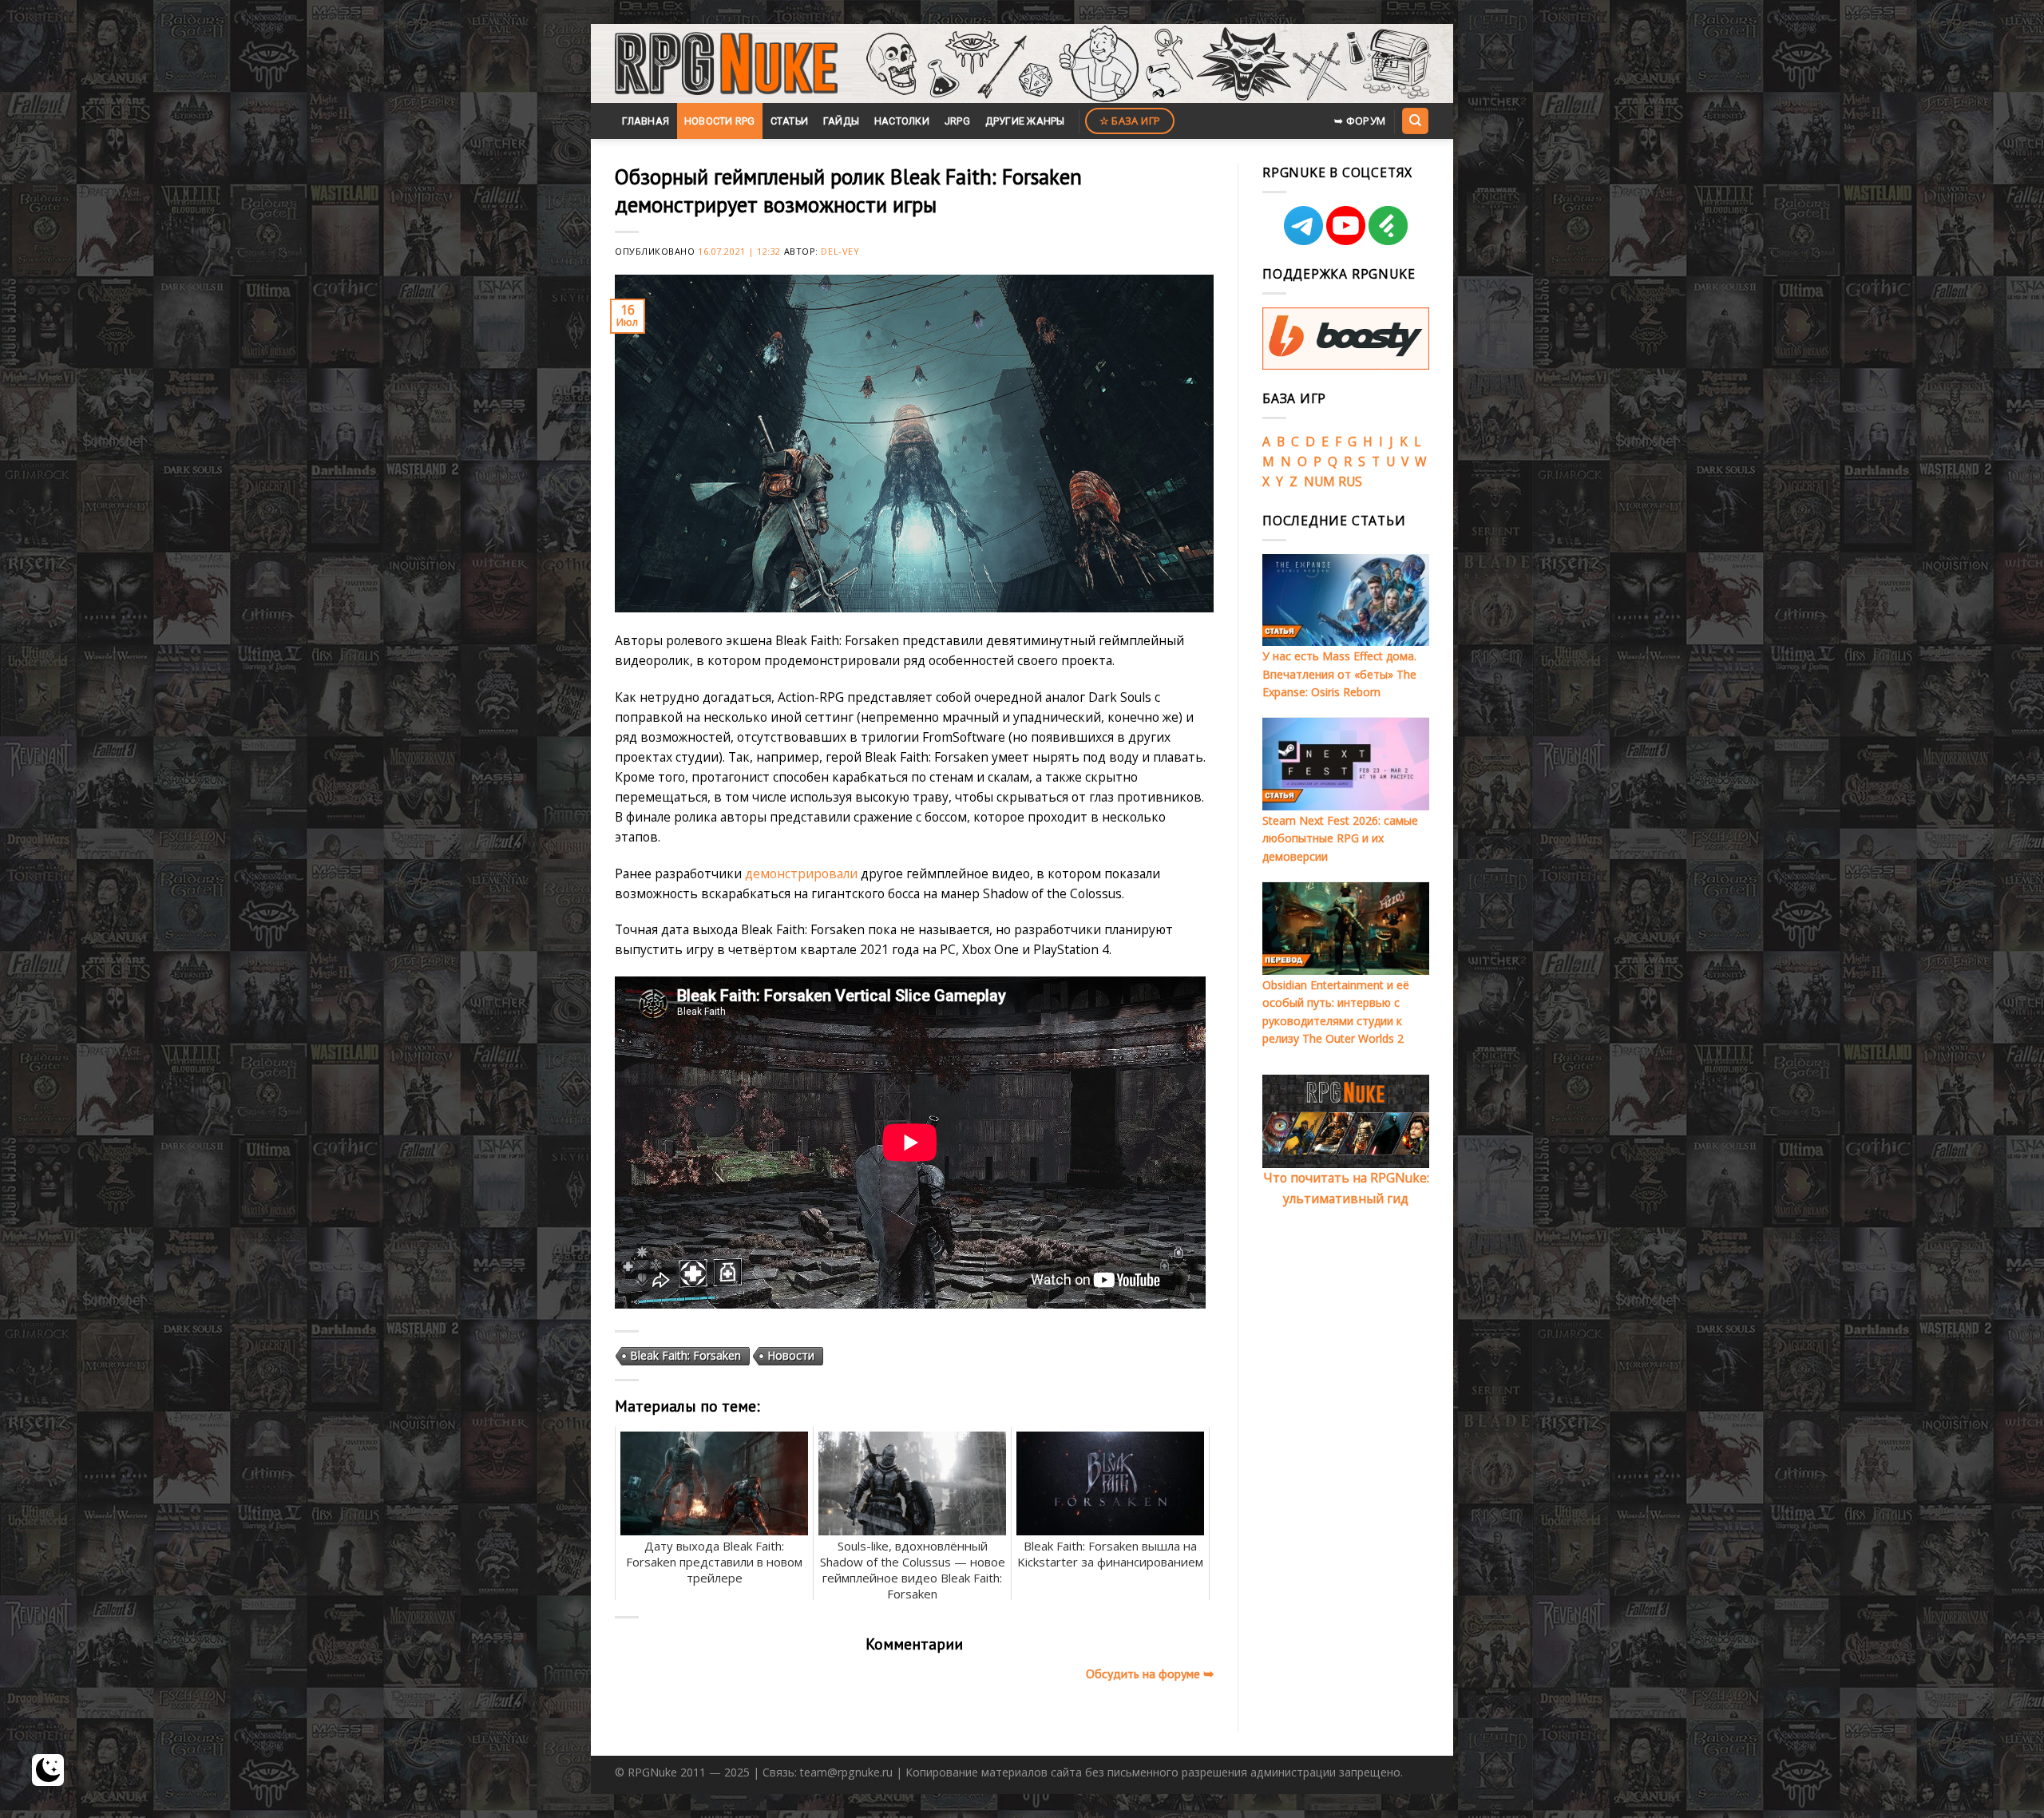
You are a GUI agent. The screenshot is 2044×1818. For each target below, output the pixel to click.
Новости (791, 1355)
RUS (1350, 481)
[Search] (1415, 121)
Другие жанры (1025, 121)
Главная (646, 121)
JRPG (957, 121)
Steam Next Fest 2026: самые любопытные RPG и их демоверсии (1340, 838)
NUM (1319, 481)
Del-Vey (840, 251)
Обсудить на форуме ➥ (1150, 1673)
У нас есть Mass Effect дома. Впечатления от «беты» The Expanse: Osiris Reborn (1339, 674)
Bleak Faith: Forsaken (685, 1355)
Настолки (902, 121)
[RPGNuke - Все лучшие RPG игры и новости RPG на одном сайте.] (726, 64)
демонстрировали (801, 873)
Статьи (790, 121)
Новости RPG (720, 121)
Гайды (841, 121)
